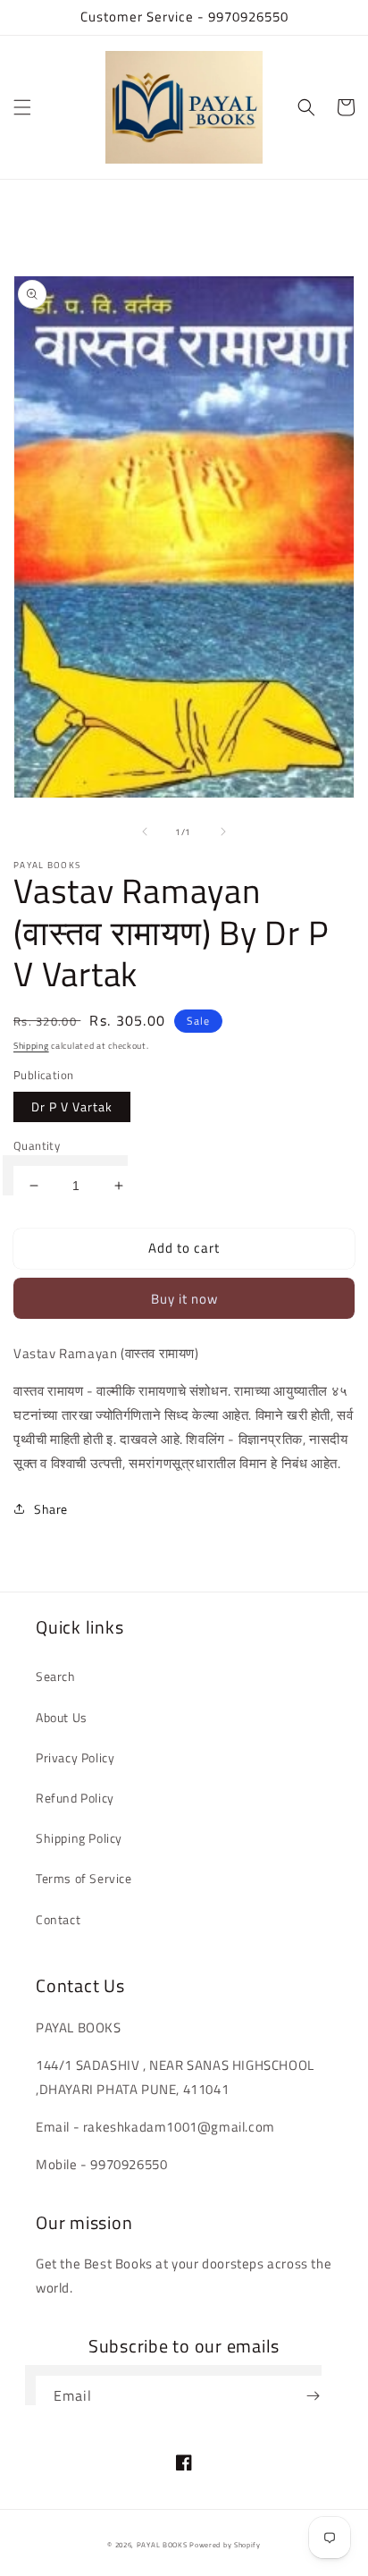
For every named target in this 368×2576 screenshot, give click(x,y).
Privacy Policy (75, 1757)
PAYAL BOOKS (162, 2545)
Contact (58, 1919)
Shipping (31, 1046)
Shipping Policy (79, 1838)
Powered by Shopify (225, 2545)
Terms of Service (84, 1878)
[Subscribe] (313, 2396)
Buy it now (184, 1299)
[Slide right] (223, 832)
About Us (62, 1717)
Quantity (37, 1146)
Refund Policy (75, 1798)
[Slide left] (145, 832)
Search (56, 1676)
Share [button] (51, 1509)
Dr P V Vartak (72, 1106)
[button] (22, 107)
